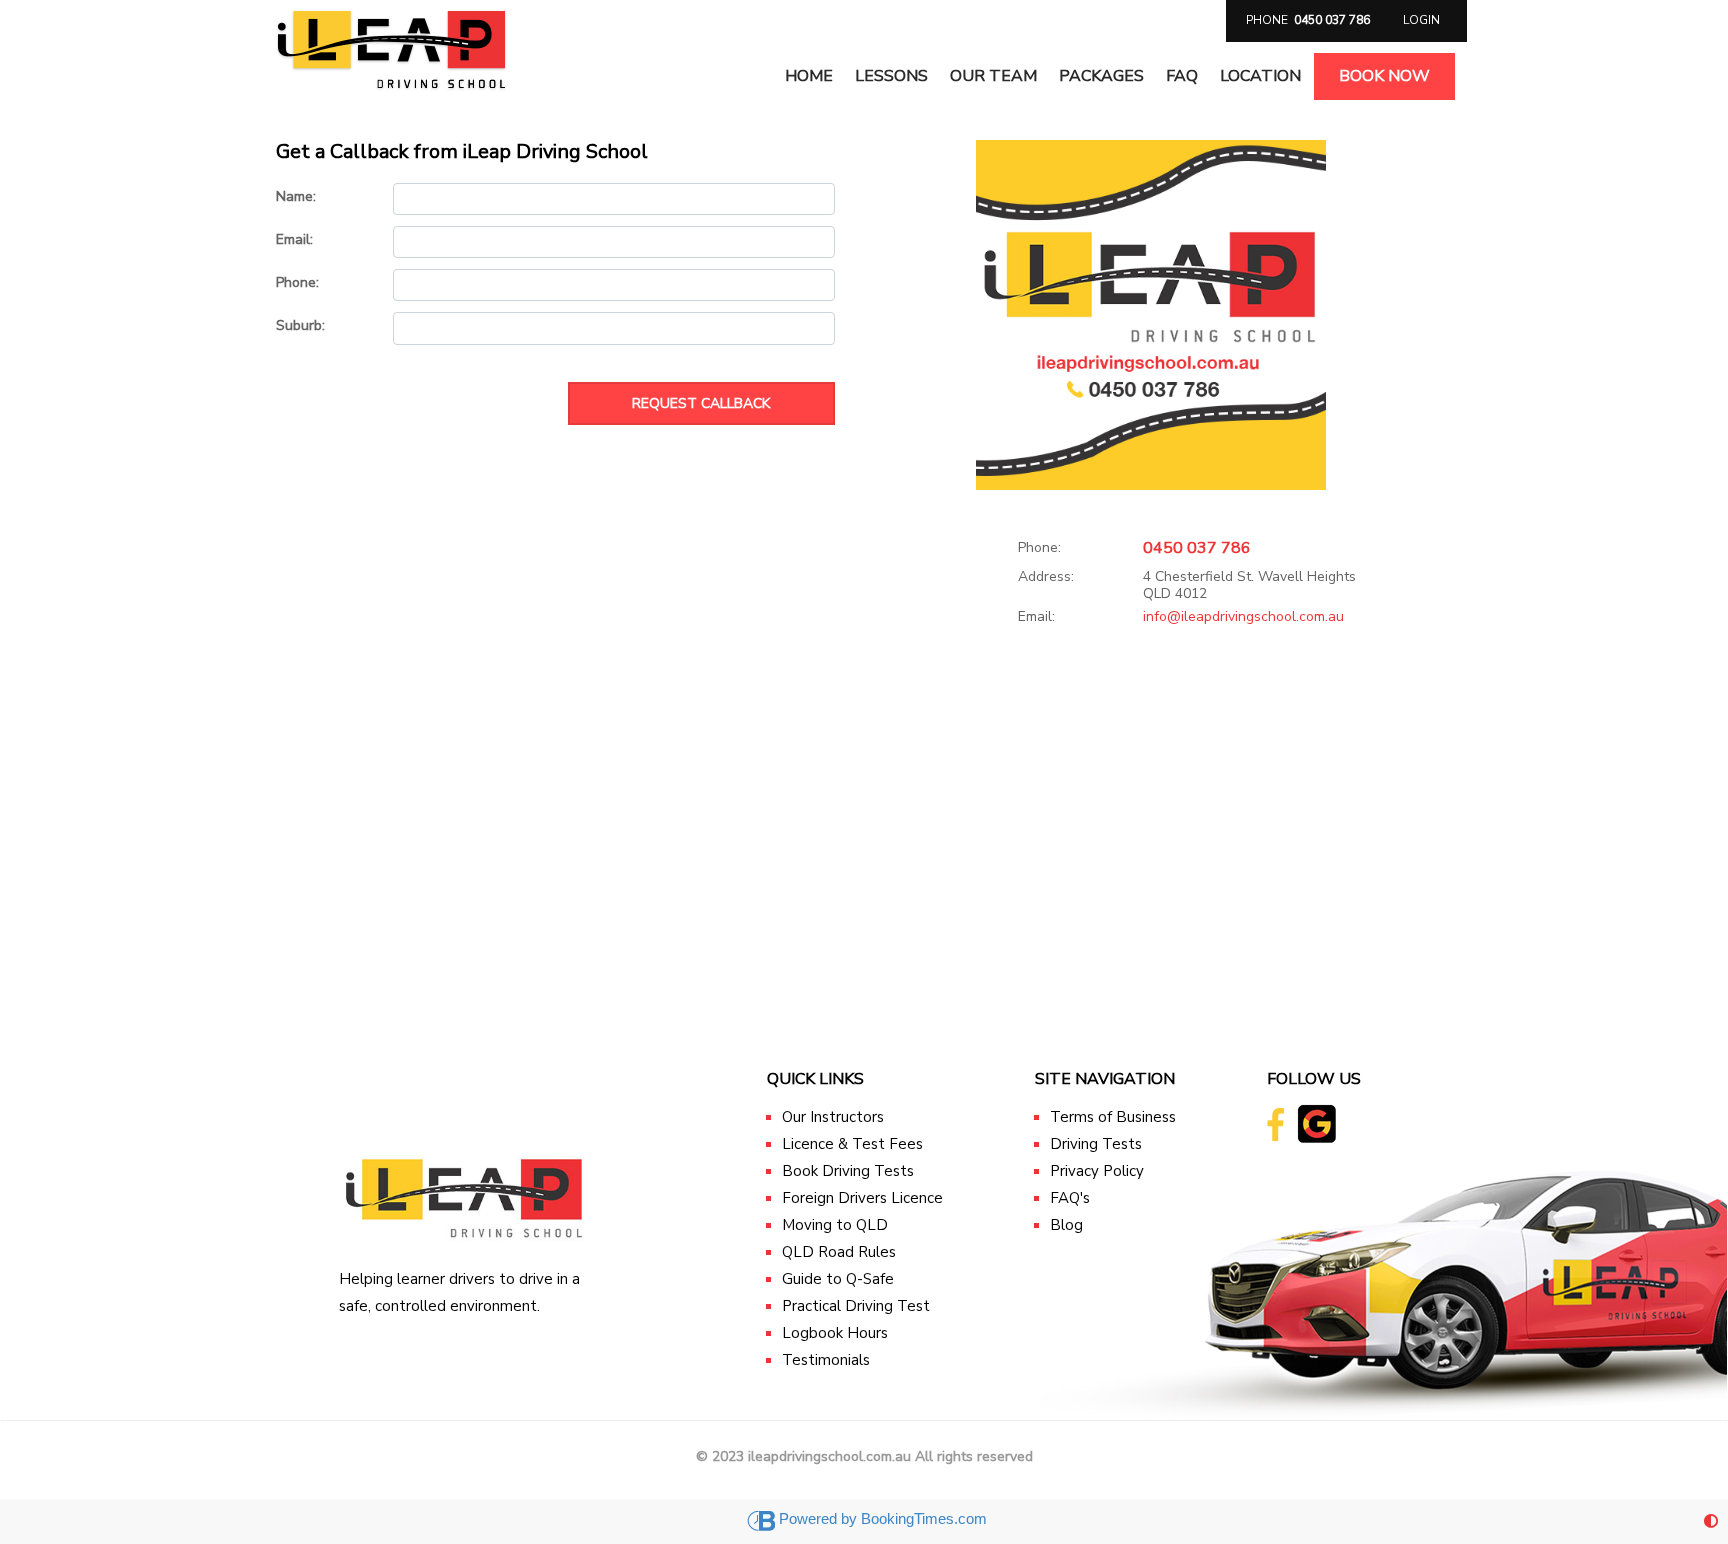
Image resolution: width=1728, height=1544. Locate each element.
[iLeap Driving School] (392, 44)
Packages (1101, 76)
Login (1421, 20)
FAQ (1182, 76)
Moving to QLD (835, 1225)
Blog (1066, 1225)
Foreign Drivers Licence (862, 1198)
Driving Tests (1096, 1144)
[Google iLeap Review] (1302, 1122)
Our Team (993, 76)
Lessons (891, 76)
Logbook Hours (835, 1333)
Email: (1036, 617)
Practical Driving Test (856, 1306)
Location (1260, 76)
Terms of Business (1113, 1117)
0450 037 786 (1197, 548)
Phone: (1039, 548)
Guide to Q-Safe (838, 1279)
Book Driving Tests (848, 1171)
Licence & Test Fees (852, 1144)
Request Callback (701, 403)
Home (809, 76)
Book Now (1384, 76)
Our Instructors (833, 1117)
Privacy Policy (1097, 1171)
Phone (1308, 20)
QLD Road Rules (839, 1252)
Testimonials (826, 1360)
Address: (1046, 577)
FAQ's (1070, 1198)
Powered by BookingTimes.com (883, 1518)
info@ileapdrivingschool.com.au (1243, 616)
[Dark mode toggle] (1711, 1521)
